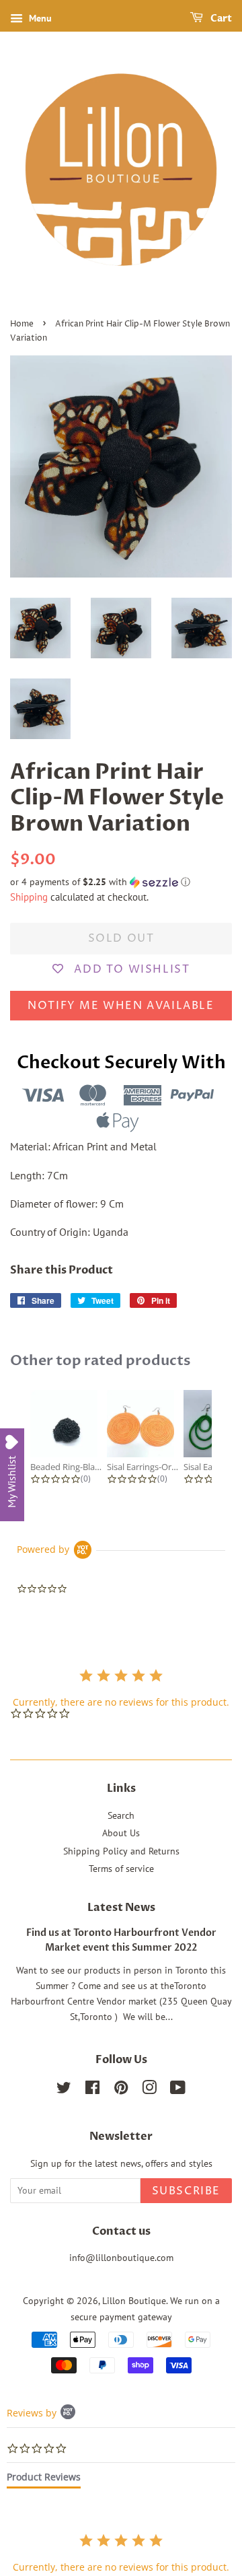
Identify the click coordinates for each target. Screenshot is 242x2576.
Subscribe (186, 2191)
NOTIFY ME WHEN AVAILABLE (121, 1006)
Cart (220, 19)
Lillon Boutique (134, 2301)
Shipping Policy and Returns (121, 1851)
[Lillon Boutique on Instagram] (149, 2090)
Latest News (121, 1908)
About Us (121, 1833)
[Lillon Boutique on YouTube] (178, 2090)
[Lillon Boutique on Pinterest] (121, 2090)
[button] (121, 882)
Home (22, 324)
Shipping (29, 897)
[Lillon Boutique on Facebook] (92, 2090)
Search (121, 1815)
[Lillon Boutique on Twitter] (64, 2090)
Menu (39, 18)
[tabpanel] (121, 2553)
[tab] (44, 2480)
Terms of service (121, 1869)
